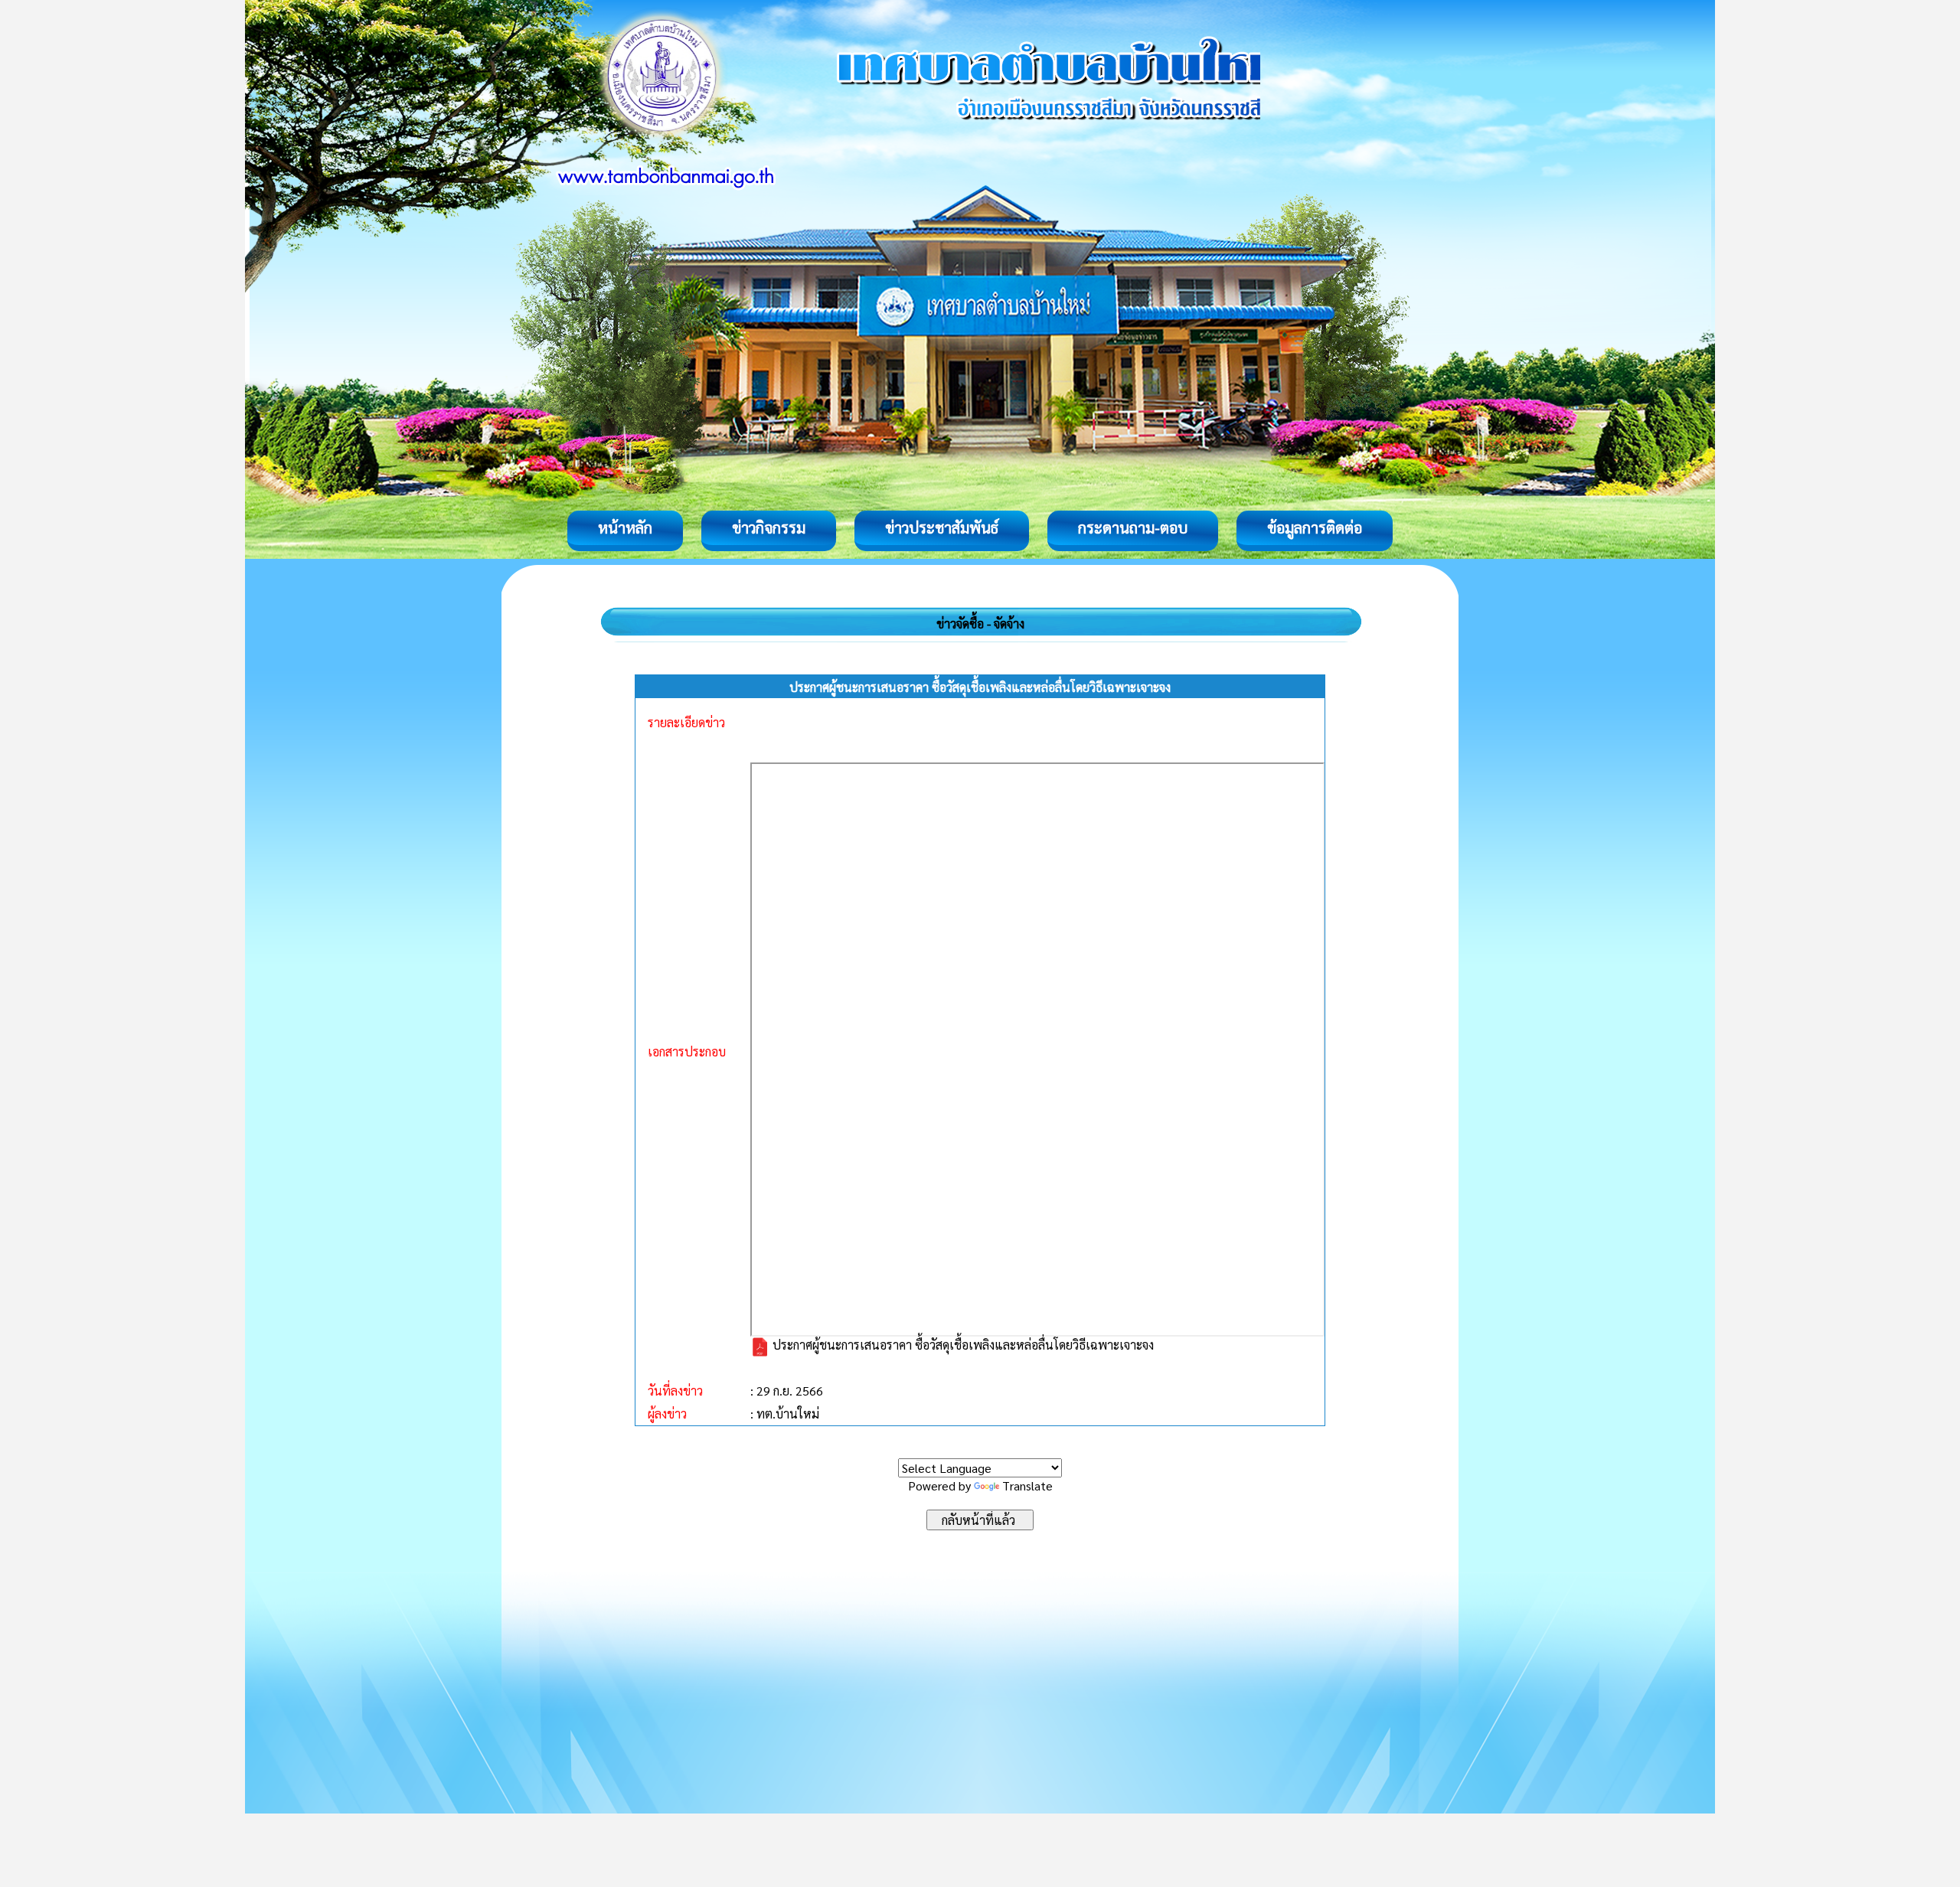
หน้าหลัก (625, 527)
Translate (1027, 1485)
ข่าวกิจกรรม (769, 527)
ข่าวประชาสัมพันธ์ (942, 527)
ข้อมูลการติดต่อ (1315, 527)
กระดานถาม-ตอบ (1133, 527)
